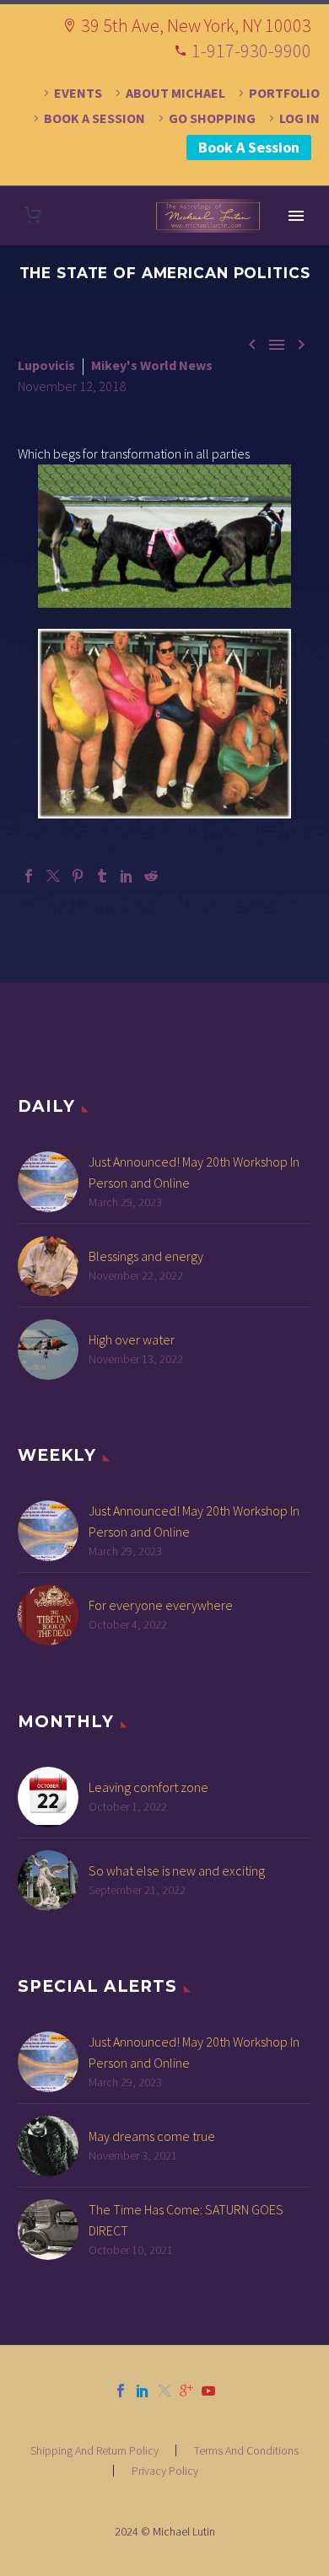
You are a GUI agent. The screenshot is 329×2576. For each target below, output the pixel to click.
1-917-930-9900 (251, 51)
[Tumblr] (102, 876)
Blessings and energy (146, 1256)
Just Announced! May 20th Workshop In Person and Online (194, 1172)
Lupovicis (46, 365)
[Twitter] (53, 876)
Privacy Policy (165, 2471)
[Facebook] (29, 876)
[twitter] (164, 2391)
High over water (132, 1339)
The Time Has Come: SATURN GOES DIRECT (186, 2220)
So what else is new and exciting (177, 1870)
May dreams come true (152, 2136)
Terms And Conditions (246, 2450)
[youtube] (208, 2391)
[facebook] (121, 2391)
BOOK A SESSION (94, 118)
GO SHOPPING (212, 118)
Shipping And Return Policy (94, 2450)
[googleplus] (186, 2391)
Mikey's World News (152, 365)
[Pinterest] (78, 876)
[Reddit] (151, 876)
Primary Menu (296, 216)
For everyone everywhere (161, 1605)
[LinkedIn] (127, 876)
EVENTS (78, 93)
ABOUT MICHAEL (175, 93)
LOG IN (299, 118)
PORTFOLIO (284, 93)
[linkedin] (143, 2391)
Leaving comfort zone (148, 1787)
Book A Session (249, 147)
